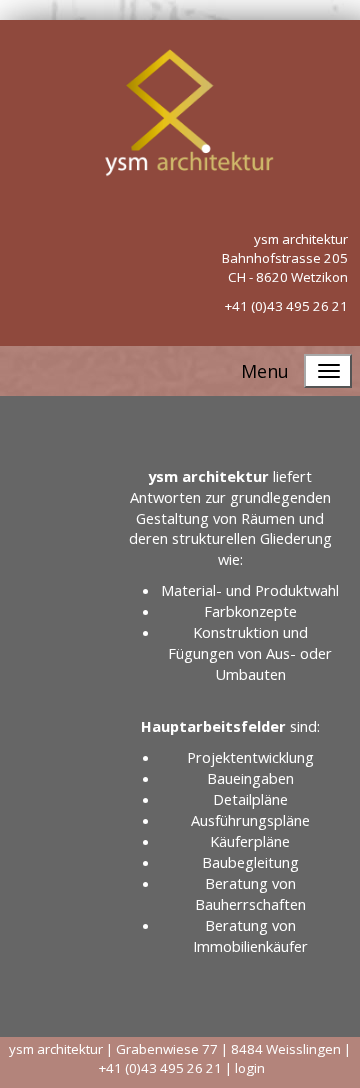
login (250, 1068)
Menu (265, 371)
